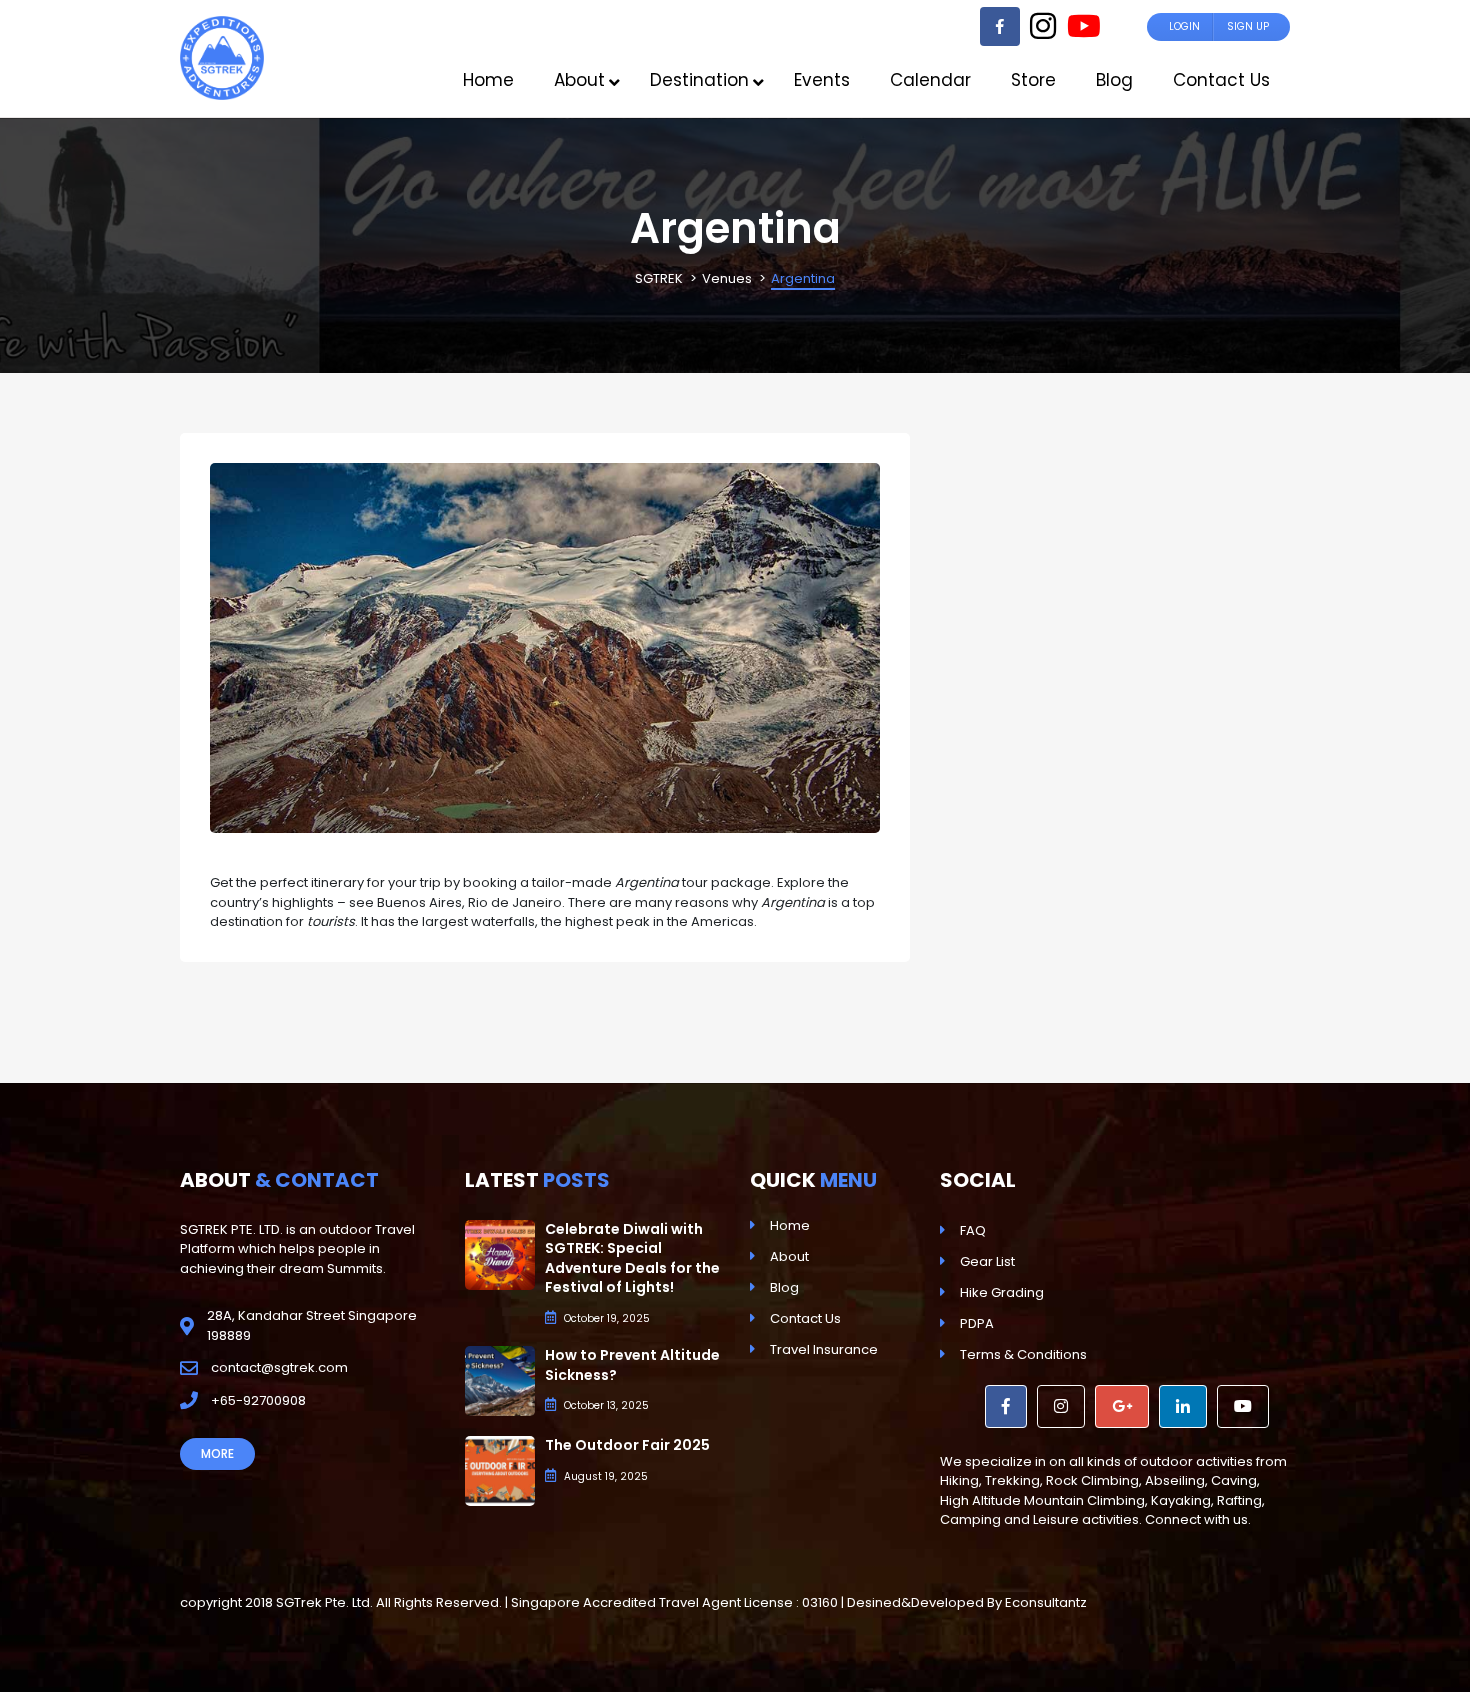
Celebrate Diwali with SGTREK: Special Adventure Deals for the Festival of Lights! (632, 1258)
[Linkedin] (1183, 1406)
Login (1184, 26)
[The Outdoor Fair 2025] (500, 1470)
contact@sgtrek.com (279, 1367)
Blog (784, 1287)
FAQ (973, 1230)
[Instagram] (1043, 31)
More (217, 1453)
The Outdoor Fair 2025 (627, 1445)
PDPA (977, 1323)
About (789, 1256)
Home (790, 1225)
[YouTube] (1084, 31)
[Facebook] (1000, 26)
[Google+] (1122, 1406)
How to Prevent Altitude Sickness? (632, 1365)
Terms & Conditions (1023, 1354)
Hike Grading (1002, 1292)
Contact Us (805, 1318)
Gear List (987, 1261)
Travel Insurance (824, 1349)
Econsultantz (1046, 1602)
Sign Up (1248, 26)
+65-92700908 (258, 1400)
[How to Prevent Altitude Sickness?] (500, 1380)
